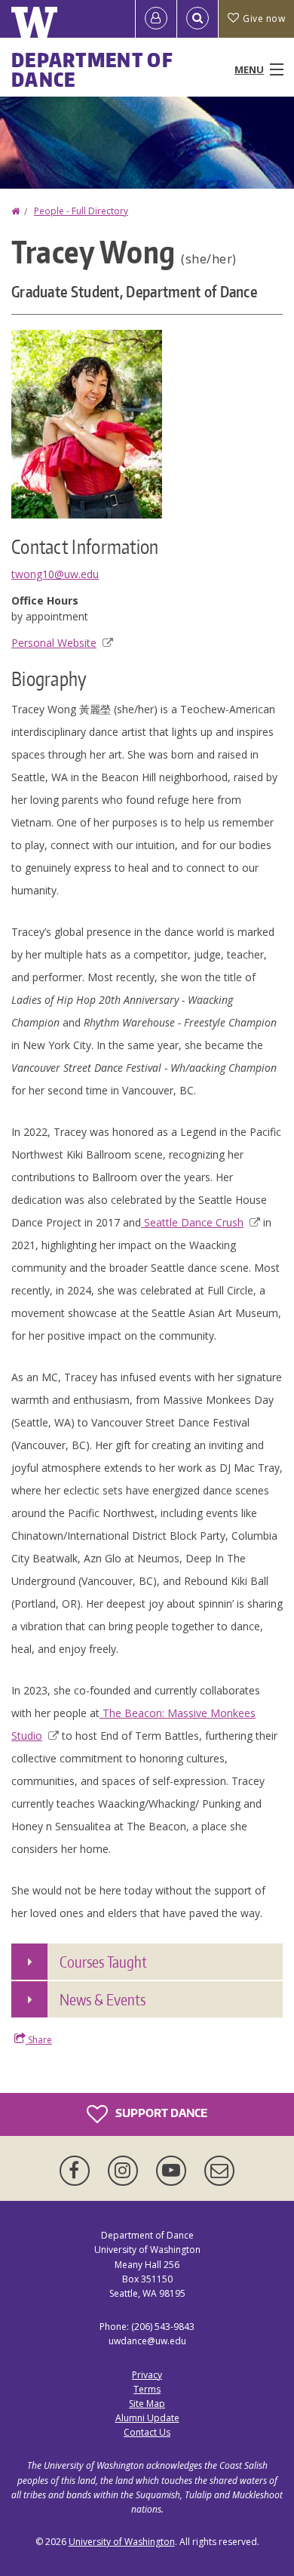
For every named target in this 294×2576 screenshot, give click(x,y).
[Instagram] (126, 2171)
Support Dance (160, 2113)
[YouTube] (174, 2171)
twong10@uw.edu (55, 574)
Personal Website (54, 643)
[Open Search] (198, 19)
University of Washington (122, 2542)
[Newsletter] (219, 2171)
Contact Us (147, 2432)
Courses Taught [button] (103, 1962)
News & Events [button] (103, 1999)
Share (39, 2040)
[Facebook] (78, 2171)
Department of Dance (92, 69)
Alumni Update (147, 2418)
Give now (264, 18)
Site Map (147, 2404)
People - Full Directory (81, 211)
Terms (147, 2389)
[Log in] (156, 19)
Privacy (147, 2375)
